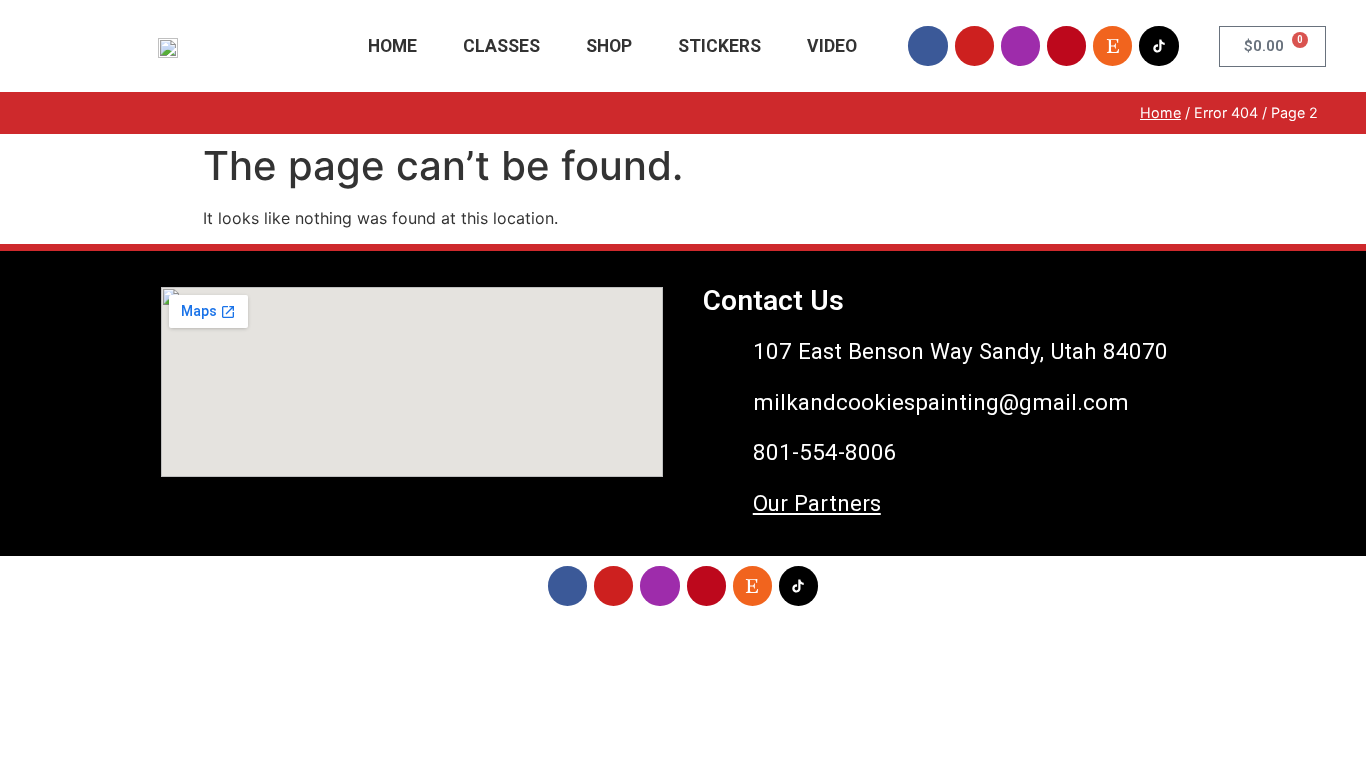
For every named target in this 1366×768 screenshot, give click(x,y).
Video (832, 46)
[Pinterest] (1066, 45)
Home (392, 46)
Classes (501, 46)
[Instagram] (1020, 45)
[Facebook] (927, 45)
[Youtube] (974, 45)
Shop (609, 46)
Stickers (719, 46)
